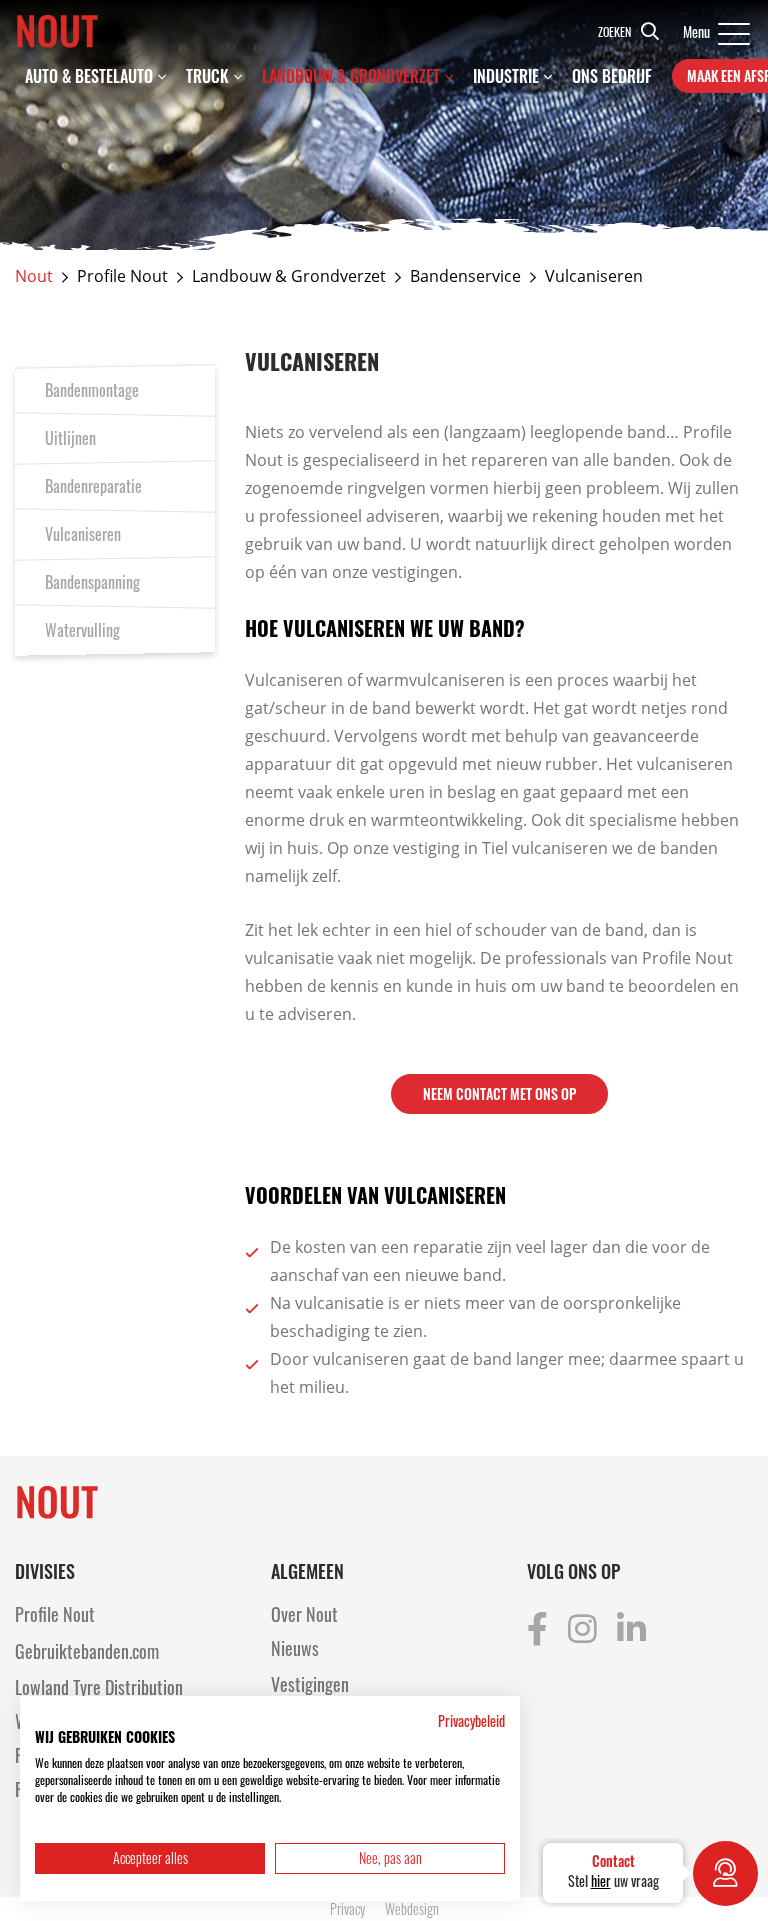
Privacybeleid (471, 1721)
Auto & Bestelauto (89, 76)
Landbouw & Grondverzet (351, 76)
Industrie (506, 76)
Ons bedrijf (612, 76)
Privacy (347, 1908)
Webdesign (412, 1908)
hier (601, 1880)
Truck (207, 76)
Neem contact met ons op (499, 1093)
